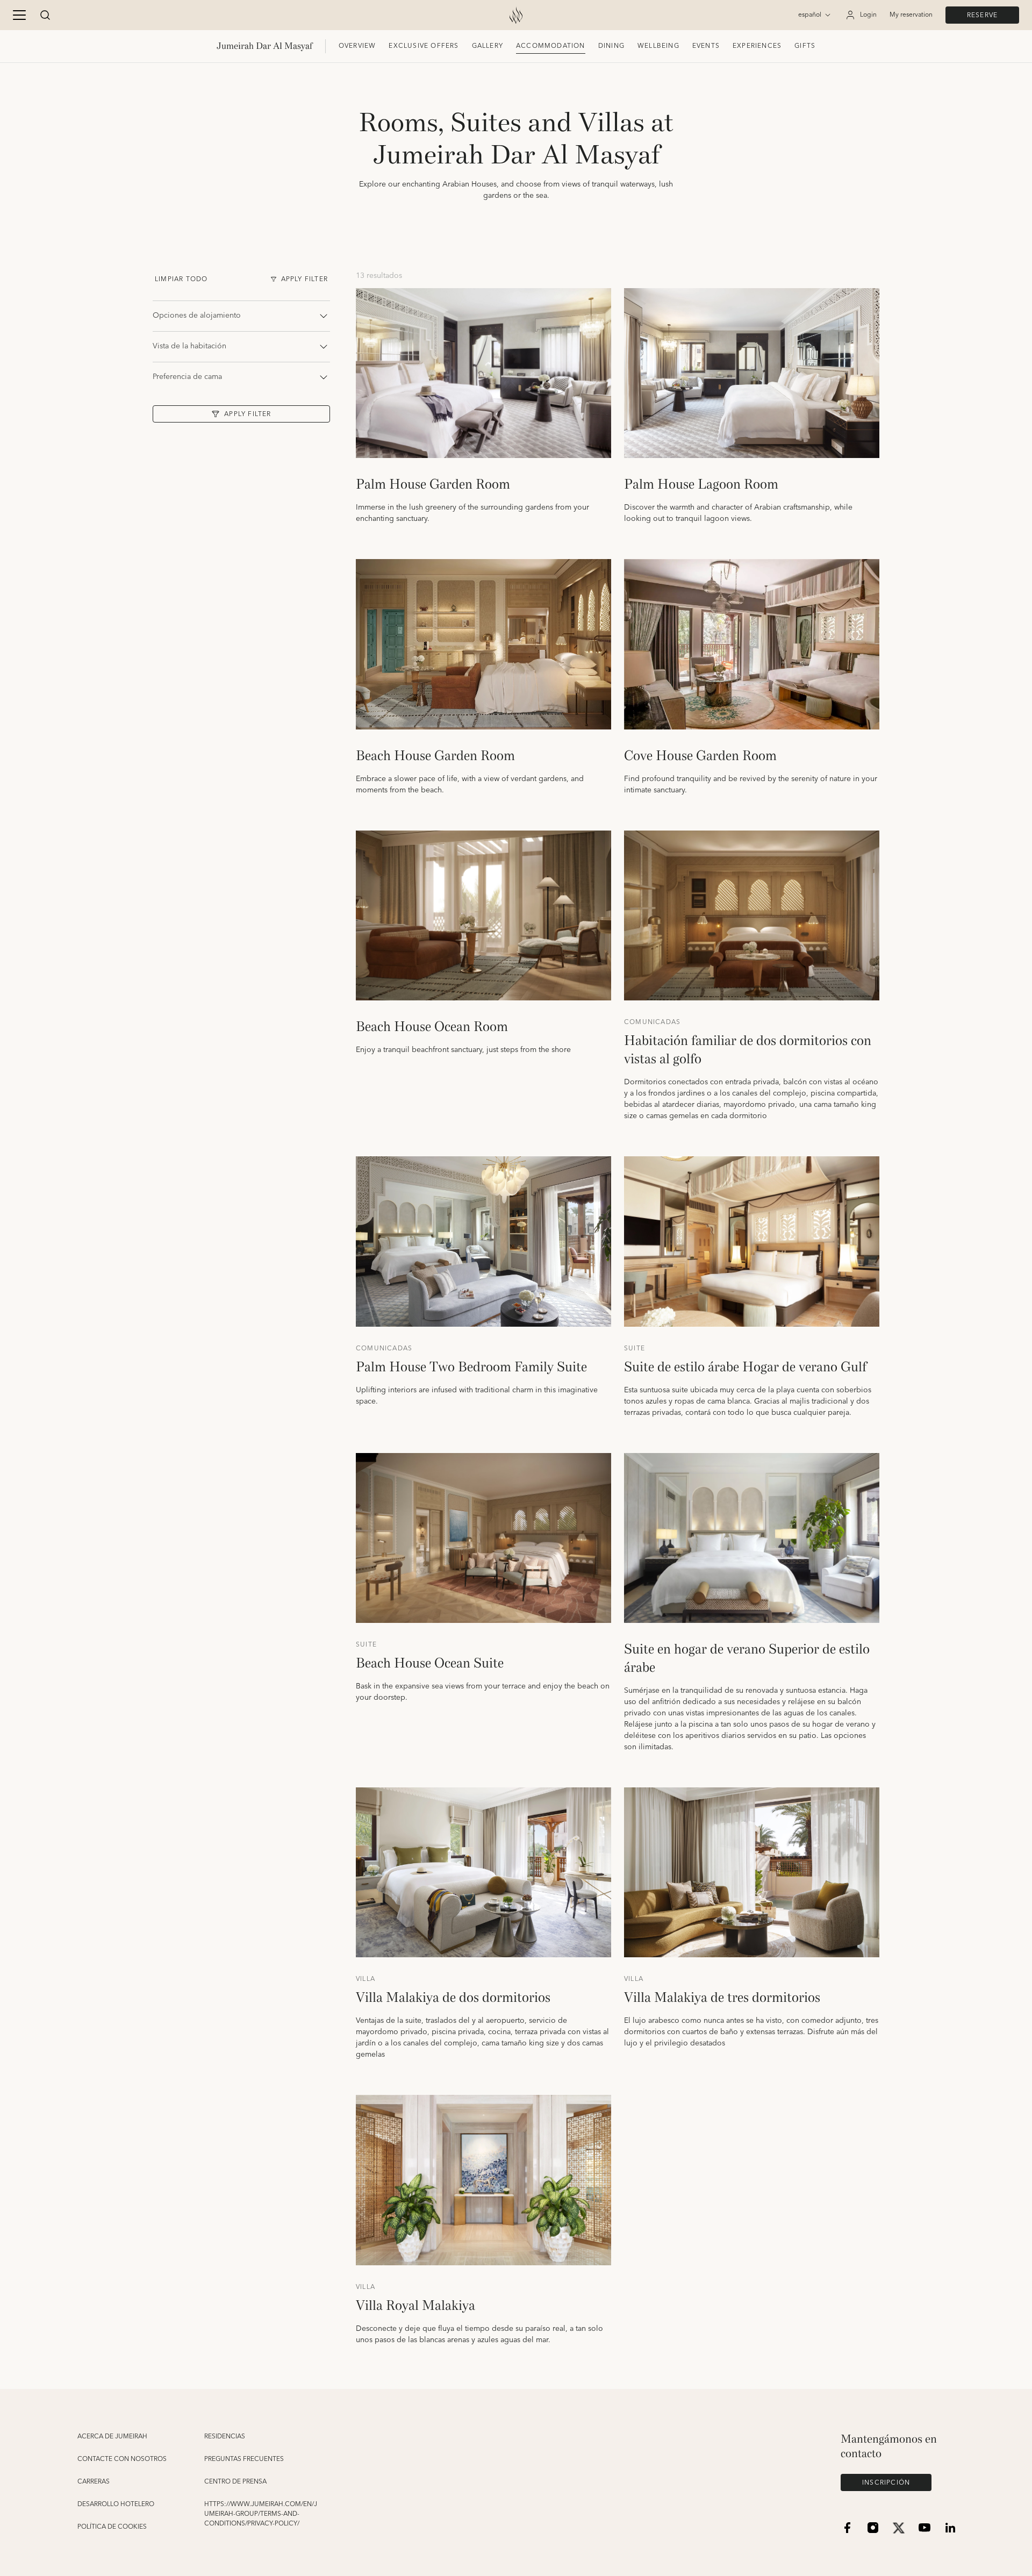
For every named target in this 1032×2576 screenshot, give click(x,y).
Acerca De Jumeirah (112, 2437)
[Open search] (45, 15)
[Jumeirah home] (516, 15)
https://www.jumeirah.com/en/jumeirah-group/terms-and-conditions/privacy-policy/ (261, 2514)
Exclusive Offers (424, 46)
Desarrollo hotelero (116, 2505)
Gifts (805, 46)
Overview (357, 46)
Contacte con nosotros (122, 2459)
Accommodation (551, 46)
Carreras (94, 2482)
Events (706, 46)
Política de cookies (112, 2527)
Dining (611, 46)
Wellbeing (658, 46)
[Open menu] (19, 15)
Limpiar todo (181, 279)
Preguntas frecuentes (244, 2459)
